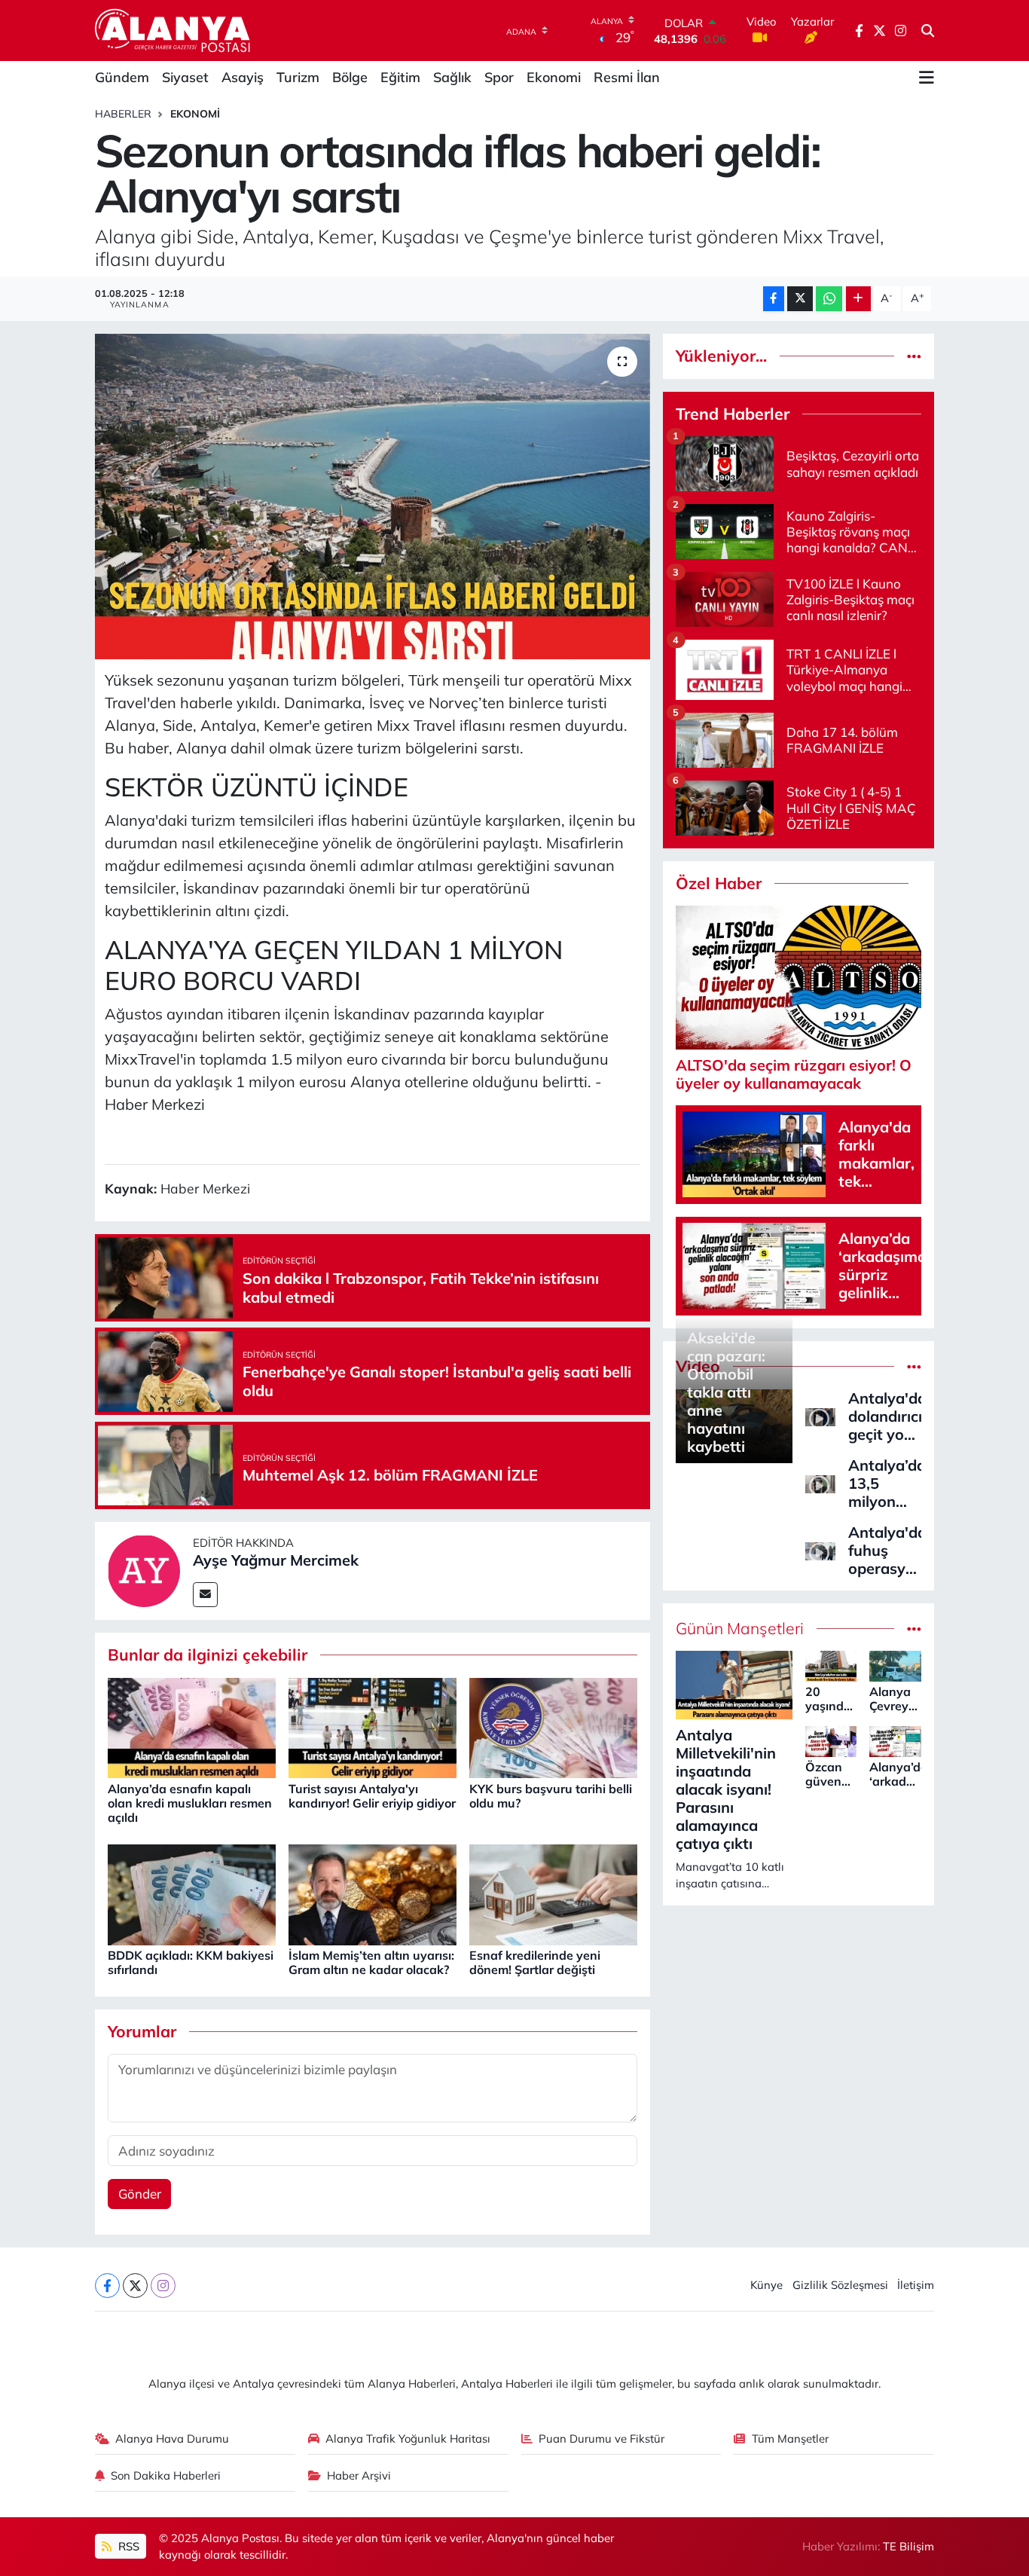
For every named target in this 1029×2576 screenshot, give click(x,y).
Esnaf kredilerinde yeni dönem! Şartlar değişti (535, 1962)
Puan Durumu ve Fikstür (602, 2438)
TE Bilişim (908, 2546)
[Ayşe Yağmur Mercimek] (144, 1569)
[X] (135, 2286)
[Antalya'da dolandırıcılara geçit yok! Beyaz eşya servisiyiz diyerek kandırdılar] (820, 1415)
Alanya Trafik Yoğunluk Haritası (408, 2438)
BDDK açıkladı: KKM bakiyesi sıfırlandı (191, 1962)
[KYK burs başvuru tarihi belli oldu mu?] (553, 1727)
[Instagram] (163, 2286)
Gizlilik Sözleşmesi (840, 2285)
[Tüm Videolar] (914, 1366)
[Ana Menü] (927, 78)
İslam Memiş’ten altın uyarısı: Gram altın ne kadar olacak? (371, 1962)
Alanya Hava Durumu (172, 2438)
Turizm (298, 77)
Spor (499, 77)
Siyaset (185, 77)
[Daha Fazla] (858, 299)
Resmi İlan (627, 77)
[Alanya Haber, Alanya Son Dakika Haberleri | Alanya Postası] (174, 30)
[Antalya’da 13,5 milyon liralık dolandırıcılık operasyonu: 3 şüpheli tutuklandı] (820, 1482)
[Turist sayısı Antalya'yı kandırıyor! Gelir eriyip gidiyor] (373, 1727)
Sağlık (452, 77)
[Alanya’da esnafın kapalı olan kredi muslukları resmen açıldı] (192, 1727)
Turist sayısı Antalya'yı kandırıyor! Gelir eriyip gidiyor (372, 1796)
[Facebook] (107, 2286)
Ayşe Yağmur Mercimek (276, 1560)
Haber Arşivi (359, 2475)
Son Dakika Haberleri (166, 2475)
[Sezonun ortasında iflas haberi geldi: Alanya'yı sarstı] (373, 497)
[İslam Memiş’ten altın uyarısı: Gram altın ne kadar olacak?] (373, 1893)
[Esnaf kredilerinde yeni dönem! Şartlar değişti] (553, 1893)
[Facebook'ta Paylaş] (774, 299)
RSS (127, 2546)
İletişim (916, 2285)
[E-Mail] (205, 1595)
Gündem (122, 77)
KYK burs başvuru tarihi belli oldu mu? (551, 1796)
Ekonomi (554, 77)
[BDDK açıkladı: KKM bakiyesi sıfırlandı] (192, 1893)
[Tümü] (914, 356)
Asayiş (243, 77)
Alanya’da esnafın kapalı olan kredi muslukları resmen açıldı (190, 1803)
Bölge (350, 77)
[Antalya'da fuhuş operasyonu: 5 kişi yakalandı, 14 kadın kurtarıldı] (820, 1549)
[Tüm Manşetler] (914, 1629)
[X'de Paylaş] (800, 299)
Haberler (123, 114)
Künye (766, 2285)
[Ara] (928, 31)
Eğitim (400, 77)
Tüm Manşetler (790, 2438)
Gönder (140, 2194)
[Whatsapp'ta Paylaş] (829, 299)
